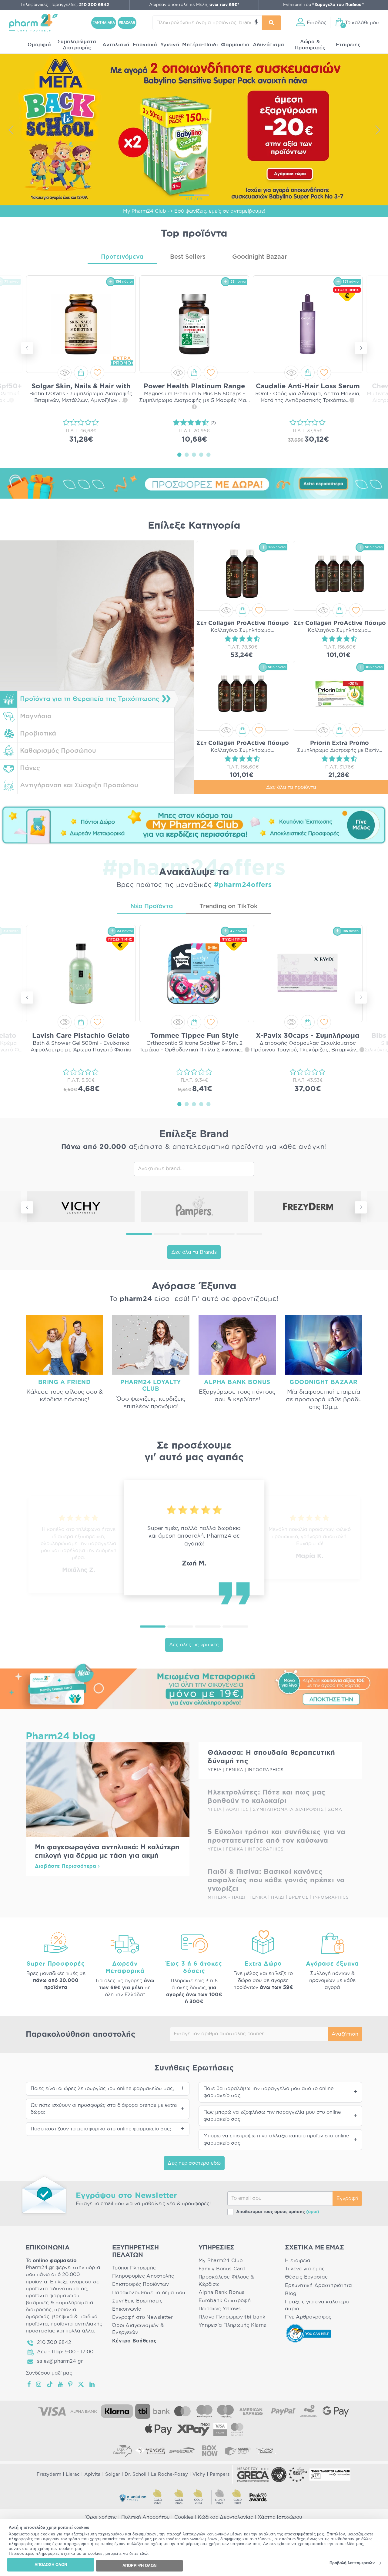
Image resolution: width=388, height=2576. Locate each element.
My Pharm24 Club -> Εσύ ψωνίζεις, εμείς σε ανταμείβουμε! (194, 211)
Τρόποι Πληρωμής (134, 2268)
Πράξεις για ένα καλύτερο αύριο (317, 2305)
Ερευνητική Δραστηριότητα (318, 2286)
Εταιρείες (348, 45)
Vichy (199, 2474)
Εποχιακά (145, 45)
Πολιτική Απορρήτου (145, 2517)
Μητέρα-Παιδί (200, 45)
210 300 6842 (54, 2342)
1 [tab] (179, 454)
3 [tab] (194, 454)
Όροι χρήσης (101, 2517)
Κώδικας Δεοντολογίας (225, 2517)
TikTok (50, 2384)
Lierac (73, 2474)
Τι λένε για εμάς (305, 2269)
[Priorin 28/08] (194, 129)
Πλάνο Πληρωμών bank (232, 2317)
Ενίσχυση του (323, 5)
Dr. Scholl (135, 2474)
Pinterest (71, 2384)
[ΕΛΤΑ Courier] (122, 2451)
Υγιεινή (170, 45)
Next (377, 130)
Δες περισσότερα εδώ (194, 2163)
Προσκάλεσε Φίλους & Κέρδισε (226, 2281)
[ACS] (266, 2451)
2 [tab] (187, 454)
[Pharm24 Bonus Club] (194, 825)
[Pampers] (194, 1207)
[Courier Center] (238, 2451)
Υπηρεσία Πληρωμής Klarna (232, 2325)
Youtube (61, 2384)
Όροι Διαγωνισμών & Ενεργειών (138, 2329)
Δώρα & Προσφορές (310, 45)
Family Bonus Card (222, 2269)
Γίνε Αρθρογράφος (308, 2317)
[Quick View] (65, 373)
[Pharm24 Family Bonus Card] (194, 1686)
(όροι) (313, 2212)
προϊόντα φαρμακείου (53, 2296)
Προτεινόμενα (122, 257)
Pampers (220, 2474)
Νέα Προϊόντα (152, 906)
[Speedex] (182, 2451)
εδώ (144, 2554)
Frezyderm (49, 2474)
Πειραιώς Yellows (220, 2309)
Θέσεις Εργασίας (306, 2277)
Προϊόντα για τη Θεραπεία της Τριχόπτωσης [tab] (90, 699)
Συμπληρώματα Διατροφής (77, 45)
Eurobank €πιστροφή (225, 2301)
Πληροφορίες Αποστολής (143, 2276)
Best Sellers (188, 257)
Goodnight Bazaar (260, 257)
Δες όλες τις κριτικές (194, 1645)
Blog (291, 2294)
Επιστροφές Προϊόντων (140, 2284)
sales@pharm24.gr (60, 2361)
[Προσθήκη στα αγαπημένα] (97, 373)
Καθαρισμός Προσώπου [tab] (58, 751)
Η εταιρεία (298, 2261)
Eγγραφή (347, 2199)
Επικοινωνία (127, 2309)
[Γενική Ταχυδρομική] (150, 2451)
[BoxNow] (210, 2451)
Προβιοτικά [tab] (38, 734)
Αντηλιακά (116, 45)
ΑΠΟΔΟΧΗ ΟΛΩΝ (51, 2565)
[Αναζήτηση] (272, 23)
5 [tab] (209, 454)
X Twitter (81, 2384)
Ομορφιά (39, 45)
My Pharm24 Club (221, 2261)
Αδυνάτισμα (269, 45)
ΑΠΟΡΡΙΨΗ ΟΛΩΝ (139, 2566)
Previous (11, 130)
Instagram (39, 2384)
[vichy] (81, 1207)
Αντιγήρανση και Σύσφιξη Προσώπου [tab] (79, 785)
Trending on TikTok (229, 906)
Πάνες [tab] (30, 768)
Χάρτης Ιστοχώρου (280, 2517)
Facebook (29, 2384)
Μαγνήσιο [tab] (36, 716)
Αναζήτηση (345, 2034)
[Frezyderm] (308, 1207)
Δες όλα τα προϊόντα (291, 787)
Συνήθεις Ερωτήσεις (137, 2301)
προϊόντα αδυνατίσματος (56, 2289)
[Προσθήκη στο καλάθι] (81, 373)
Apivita (92, 2474)
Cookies (184, 2517)
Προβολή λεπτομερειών (352, 2563)
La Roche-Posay (169, 2474)
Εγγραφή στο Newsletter (142, 2317)
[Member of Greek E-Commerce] (253, 2475)
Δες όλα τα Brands (194, 1252)
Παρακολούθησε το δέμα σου (149, 2293)
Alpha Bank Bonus (221, 2292)
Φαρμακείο (235, 45)
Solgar (113, 2474)
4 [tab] (201, 454)
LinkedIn (92, 2384)
